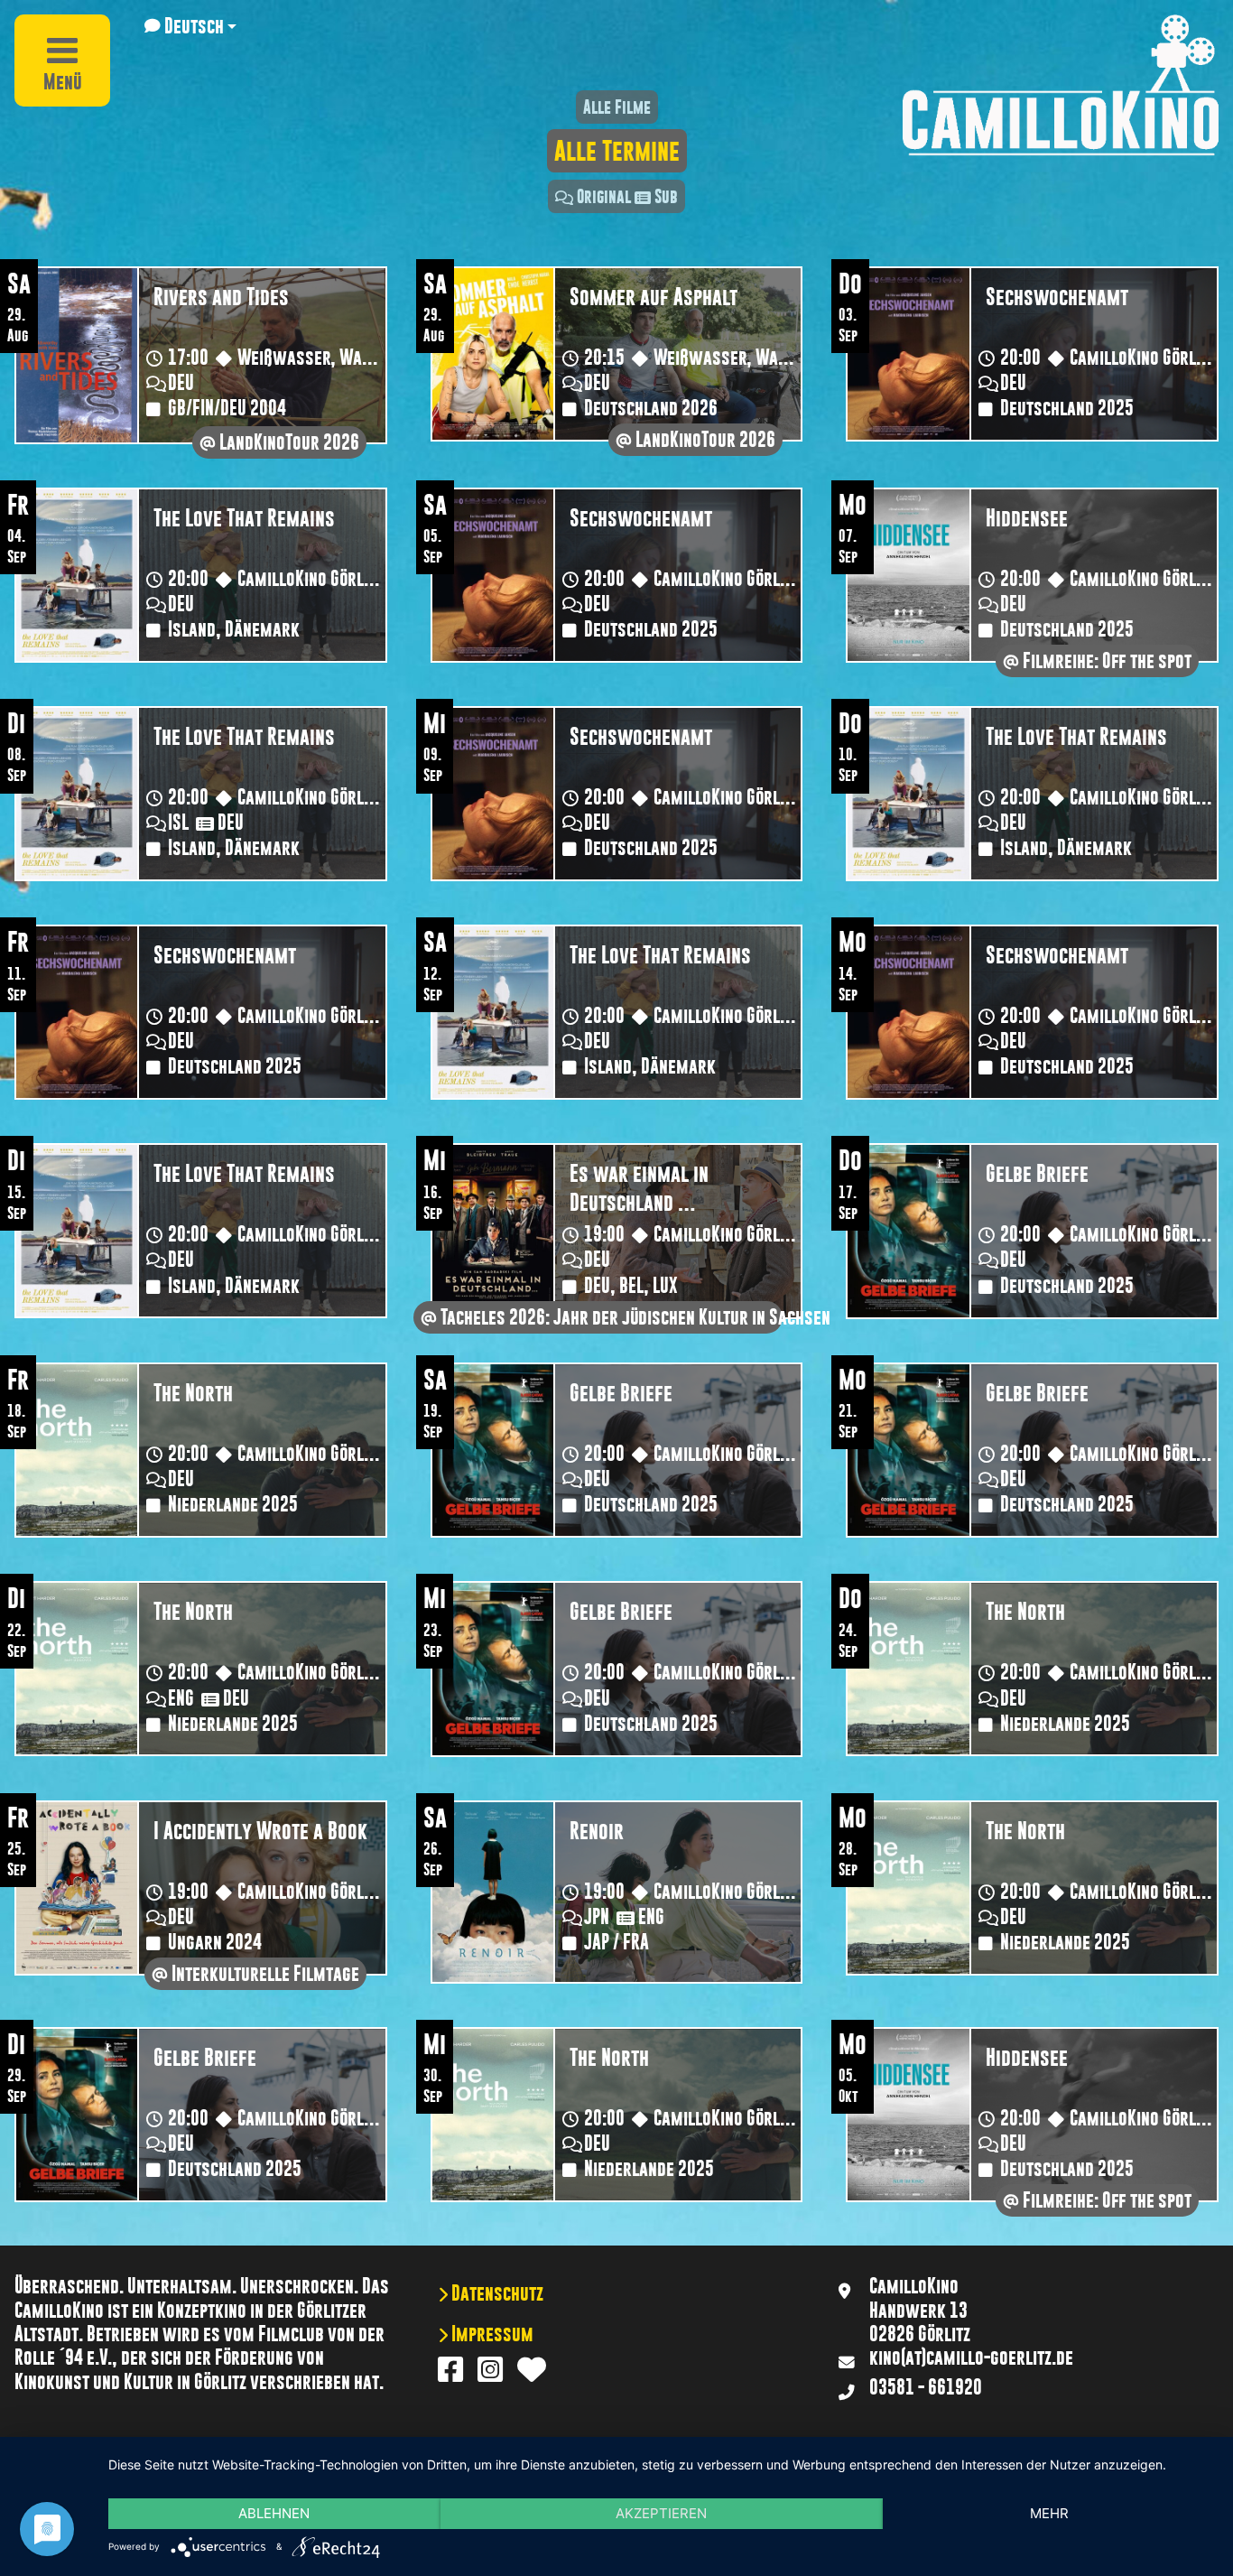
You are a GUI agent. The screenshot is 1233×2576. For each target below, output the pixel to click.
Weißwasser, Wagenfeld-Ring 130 (362, 358)
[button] (190, 26)
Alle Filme (617, 107)
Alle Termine (617, 151)
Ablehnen (274, 2513)
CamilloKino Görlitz (1140, 358)
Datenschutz (496, 2293)
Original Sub (627, 196)
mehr (1049, 2513)
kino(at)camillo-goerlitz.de (971, 2357)
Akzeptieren (661, 2513)
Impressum (491, 2334)
